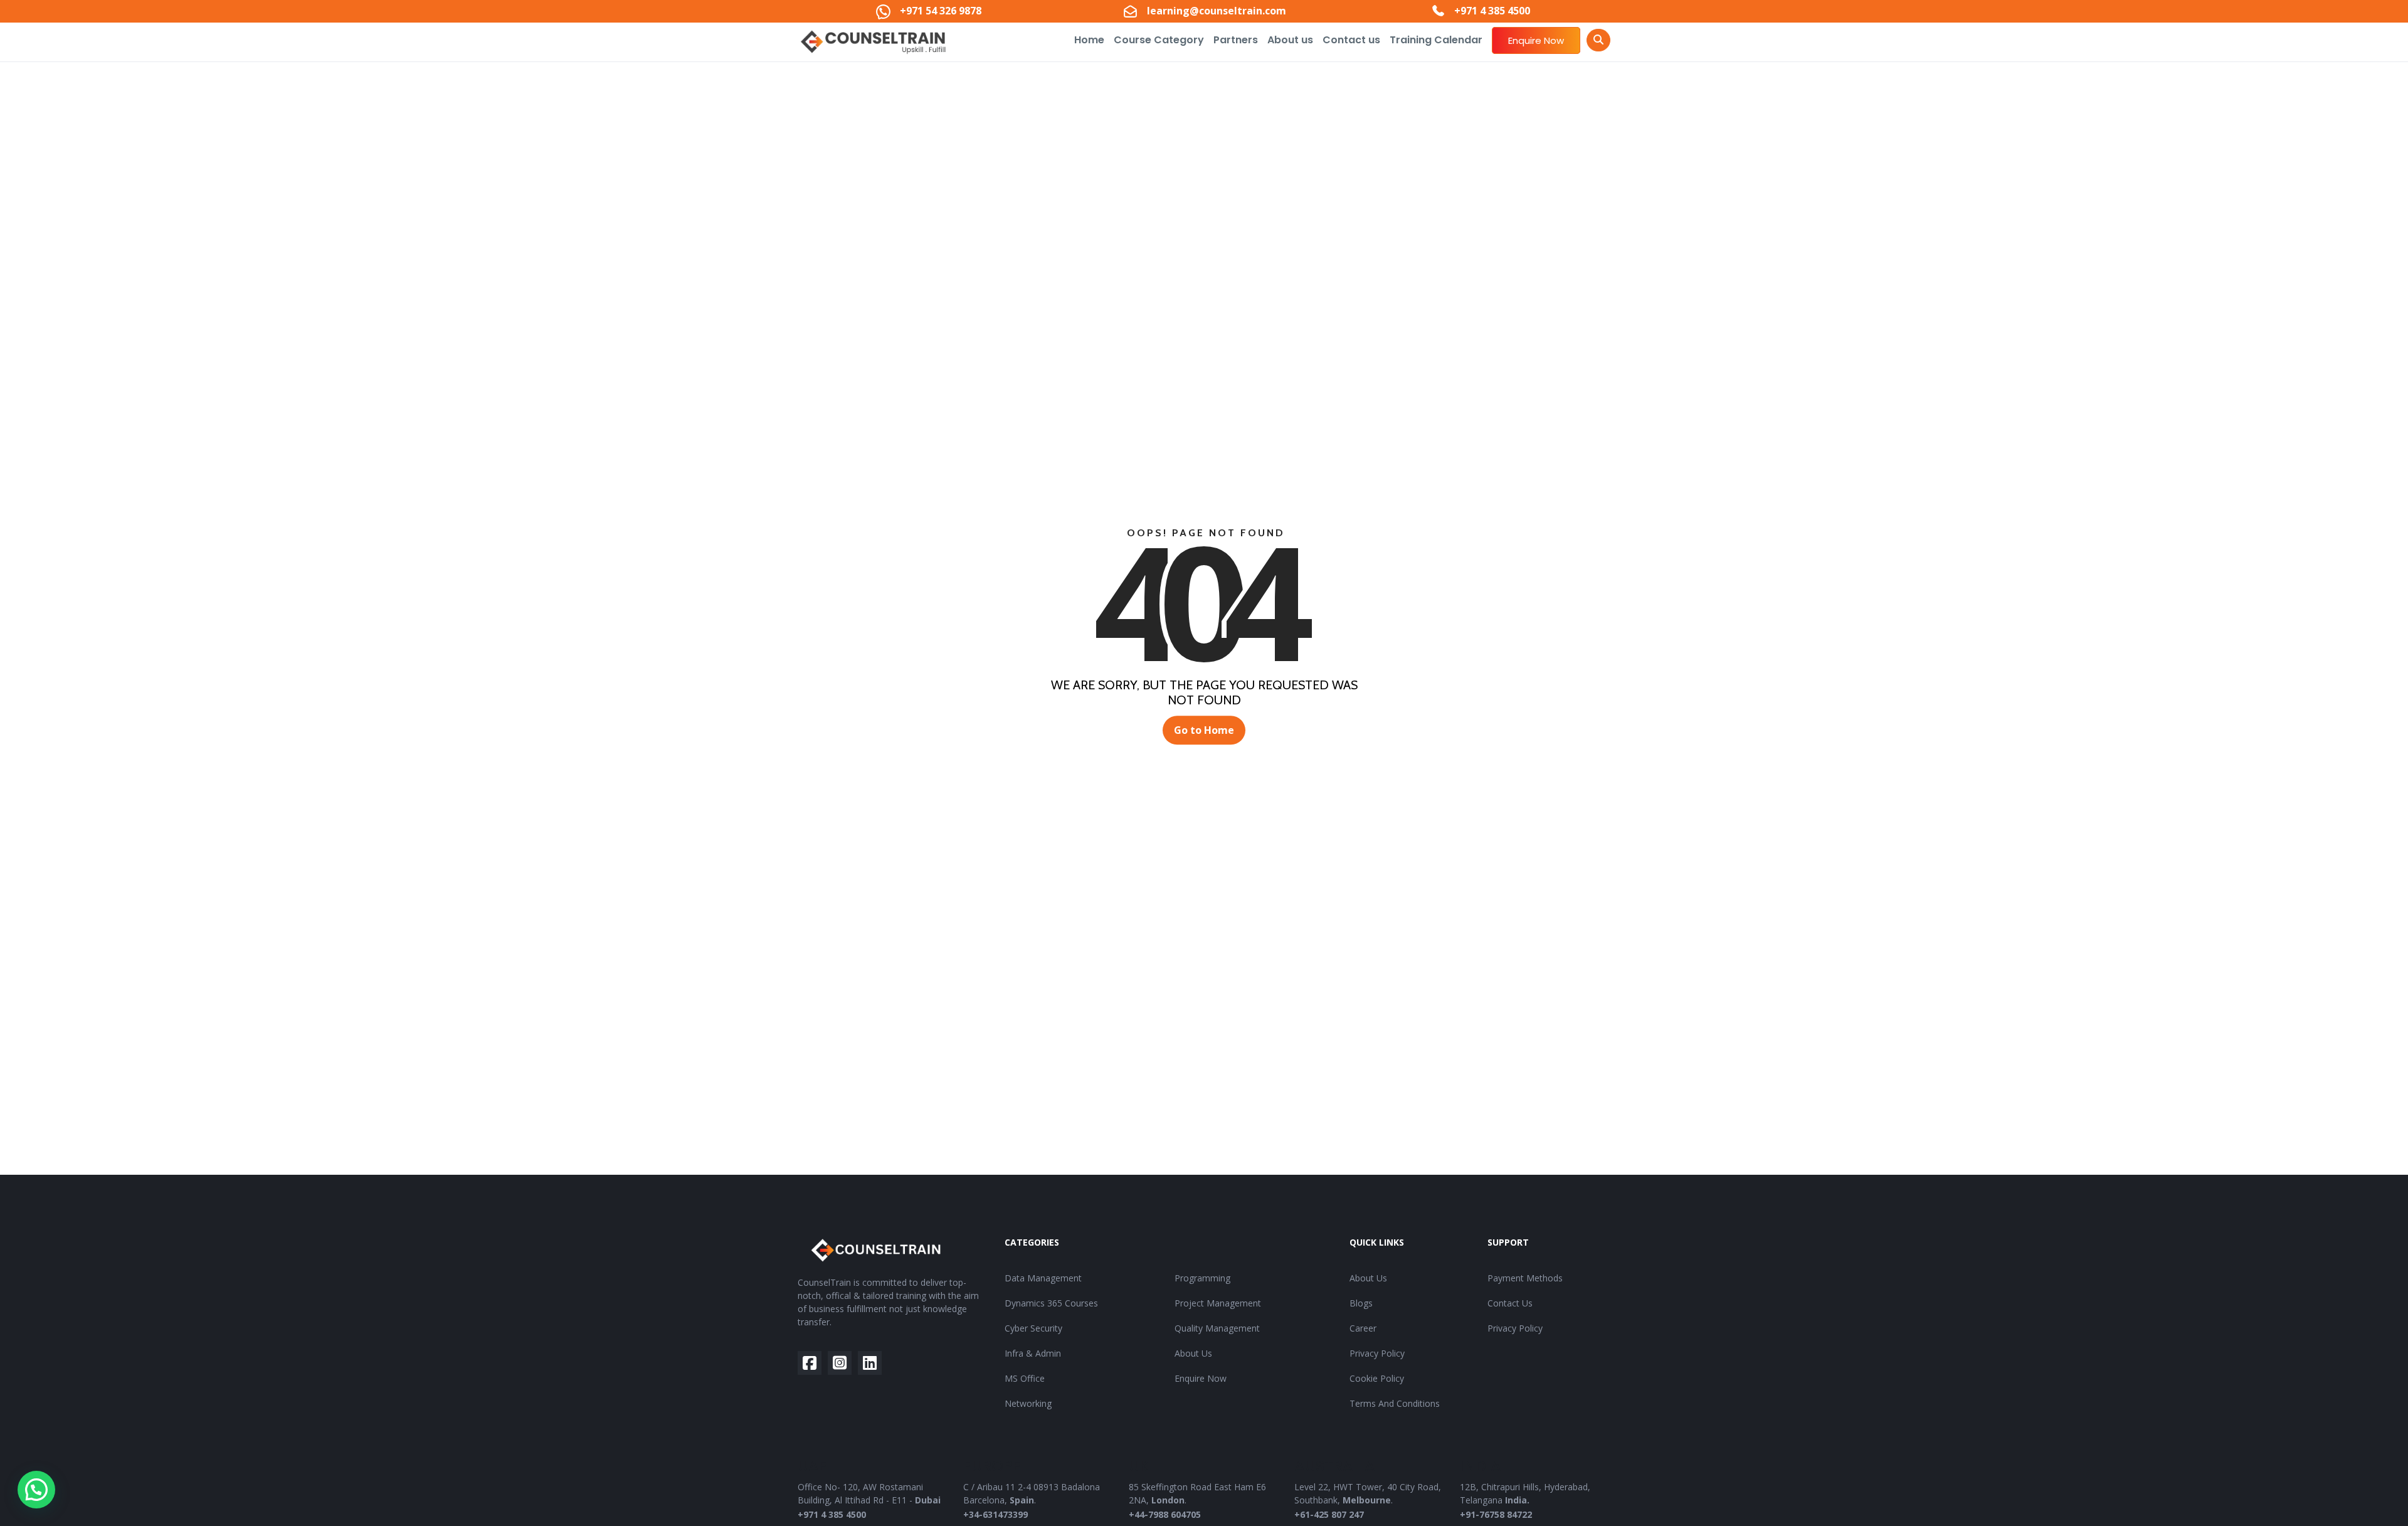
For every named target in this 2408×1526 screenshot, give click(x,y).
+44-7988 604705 (1165, 1514)
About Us (1193, 1353)
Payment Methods (1525, 1278)
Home (1089, 40)
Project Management (1218, 1303)
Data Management (1043, 1278)
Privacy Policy (1377, 1353)
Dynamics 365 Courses (1051, 1303)
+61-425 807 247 (1329, 1514)
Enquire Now (1536, 40)
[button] (36, 1490)
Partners (1236, 40)
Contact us (1351, 40)
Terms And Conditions (1395, 1403)
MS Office (1025, 1378)
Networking (1028, 1403)
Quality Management (1217, 1328)
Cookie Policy (1377, 1378)
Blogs (1361, 1303)
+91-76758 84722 (1496, 1514)
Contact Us (1510, 1303)
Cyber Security (1033, 1328)
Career (1363, 1328)
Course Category (1159, 40)
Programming (1202, 1278)
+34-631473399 (995, 1514)
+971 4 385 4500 (832, 1514)
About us (1290, 40)
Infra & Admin (1033, 1353)
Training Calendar (1436, 40)
